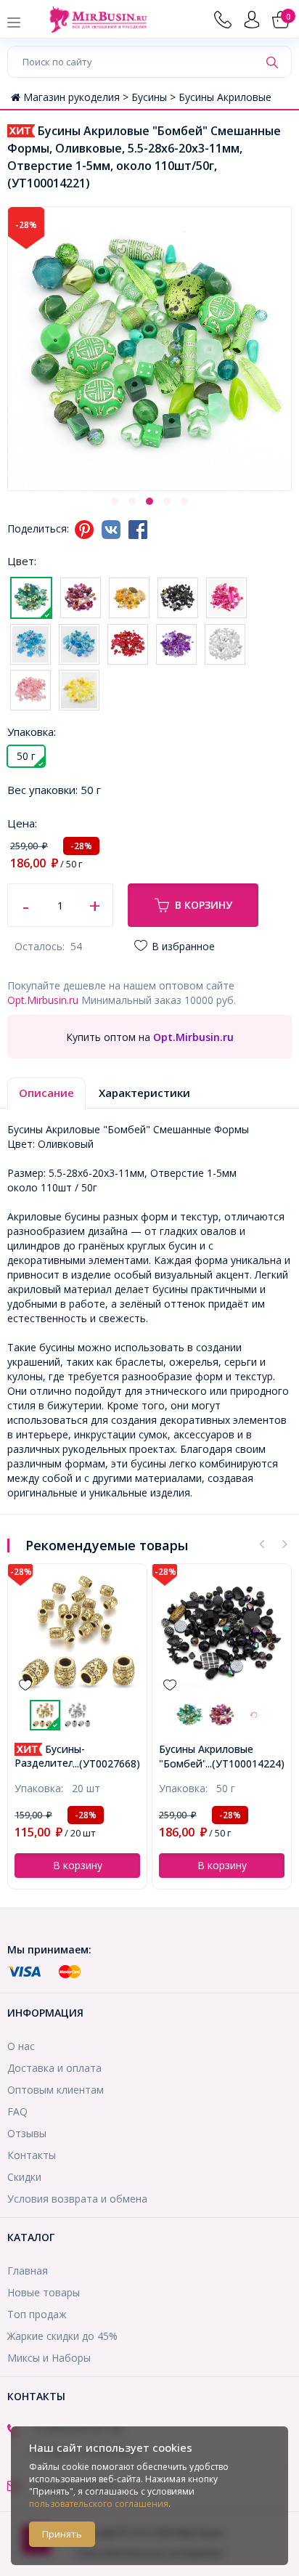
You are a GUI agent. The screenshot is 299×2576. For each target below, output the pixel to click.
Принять (62, 2534)
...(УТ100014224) (245, 1763)
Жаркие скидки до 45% (62, 2336)
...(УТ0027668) (106, 1763)
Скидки (24, 2177)
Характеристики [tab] (144, 1093)
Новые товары (44, 2292)
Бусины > (155, 97)
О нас (21, 2046)
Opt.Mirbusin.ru (43, 1000)
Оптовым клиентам (56, 2090)
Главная (28, 2271)
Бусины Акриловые (225, 97)
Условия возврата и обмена (77, 2199)
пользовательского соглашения (99, 2504)
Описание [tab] (46, 1093)
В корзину (204, 905)
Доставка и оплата (54, 2068)
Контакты (32, 2155)
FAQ (17, 2111)
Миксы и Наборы (49, 2358)
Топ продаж (37, 2314)
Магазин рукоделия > (77, 97)
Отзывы (27, 2133)
